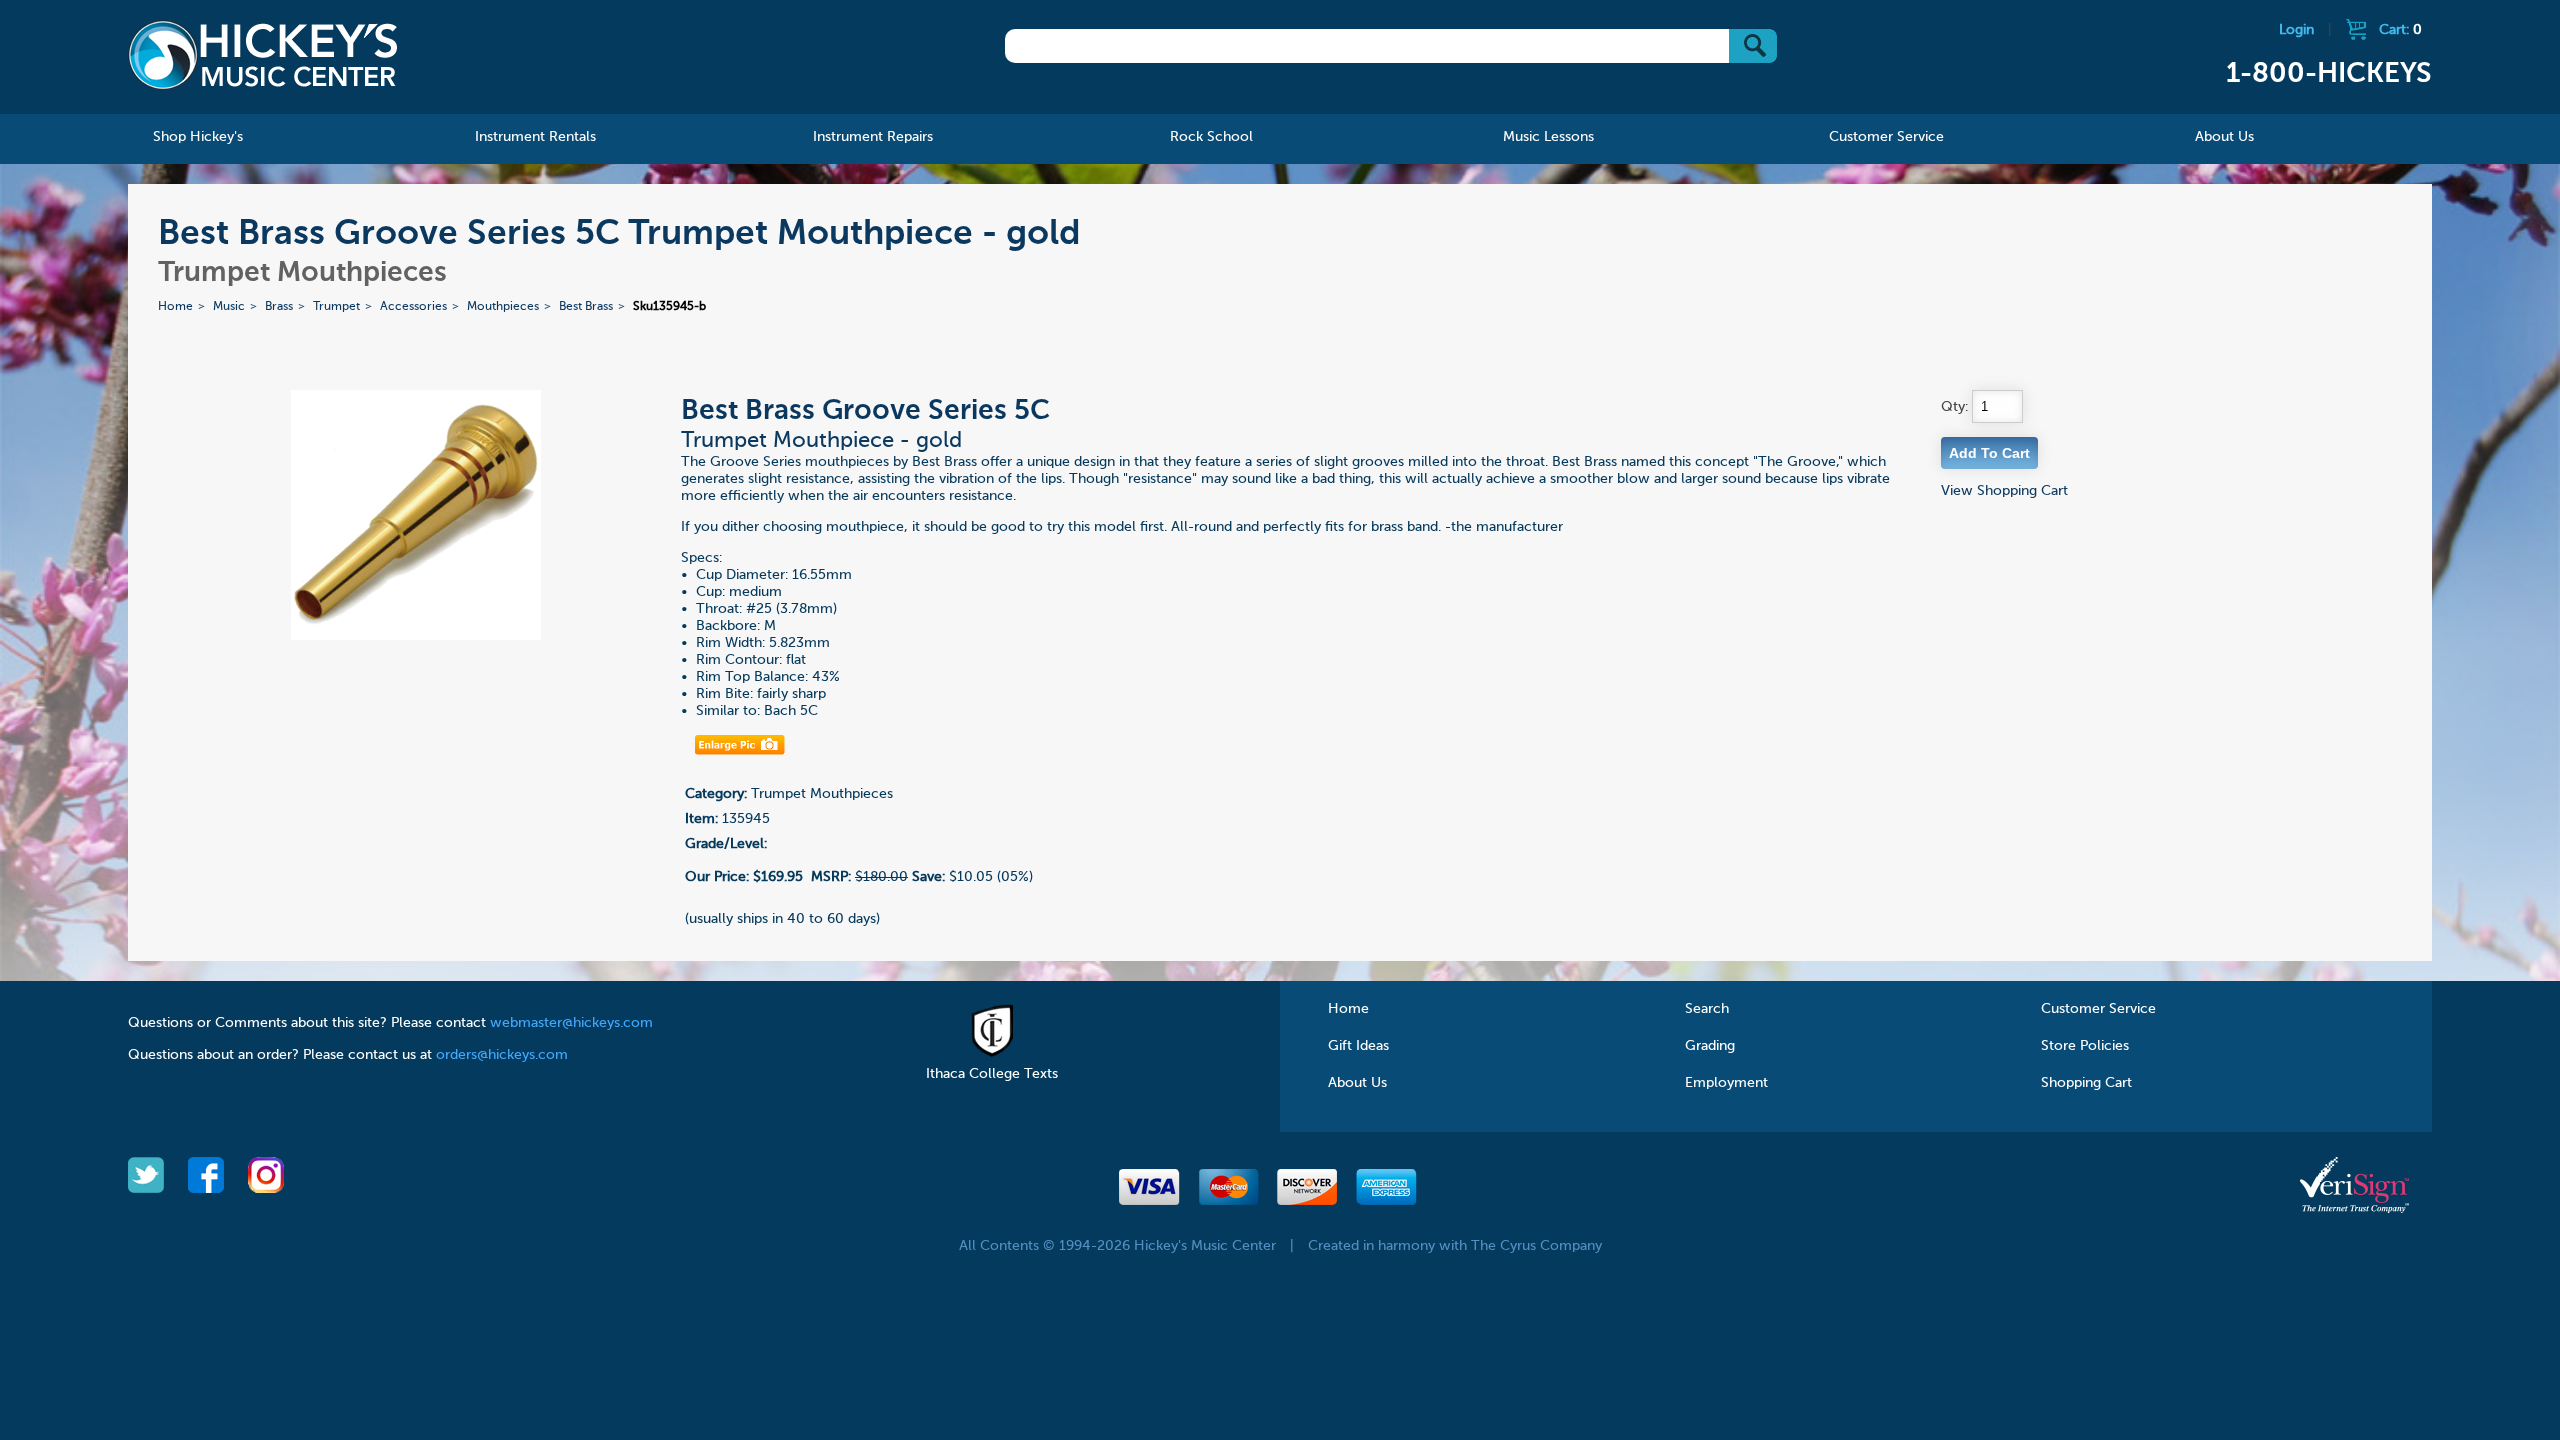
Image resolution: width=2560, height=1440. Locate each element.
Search (1707, 1009)
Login (2296, 30)
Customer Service (2098, 1009)
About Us (1357, 1083)
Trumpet (336, 307)
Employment (1726, 1083)
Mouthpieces (503, 307)
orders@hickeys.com (502, 1055)
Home (175, 307)
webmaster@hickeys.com (571, 1023)
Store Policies (2085, 1046)
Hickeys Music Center (263, 55)
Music (229, 307)
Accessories (413, 307)
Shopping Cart (2086, 1083)
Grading (1710, 1046)
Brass (279, 307)
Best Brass (586, 307)
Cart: (2400, 30)
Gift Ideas (1358, 1046)
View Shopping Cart (2004, 491)
